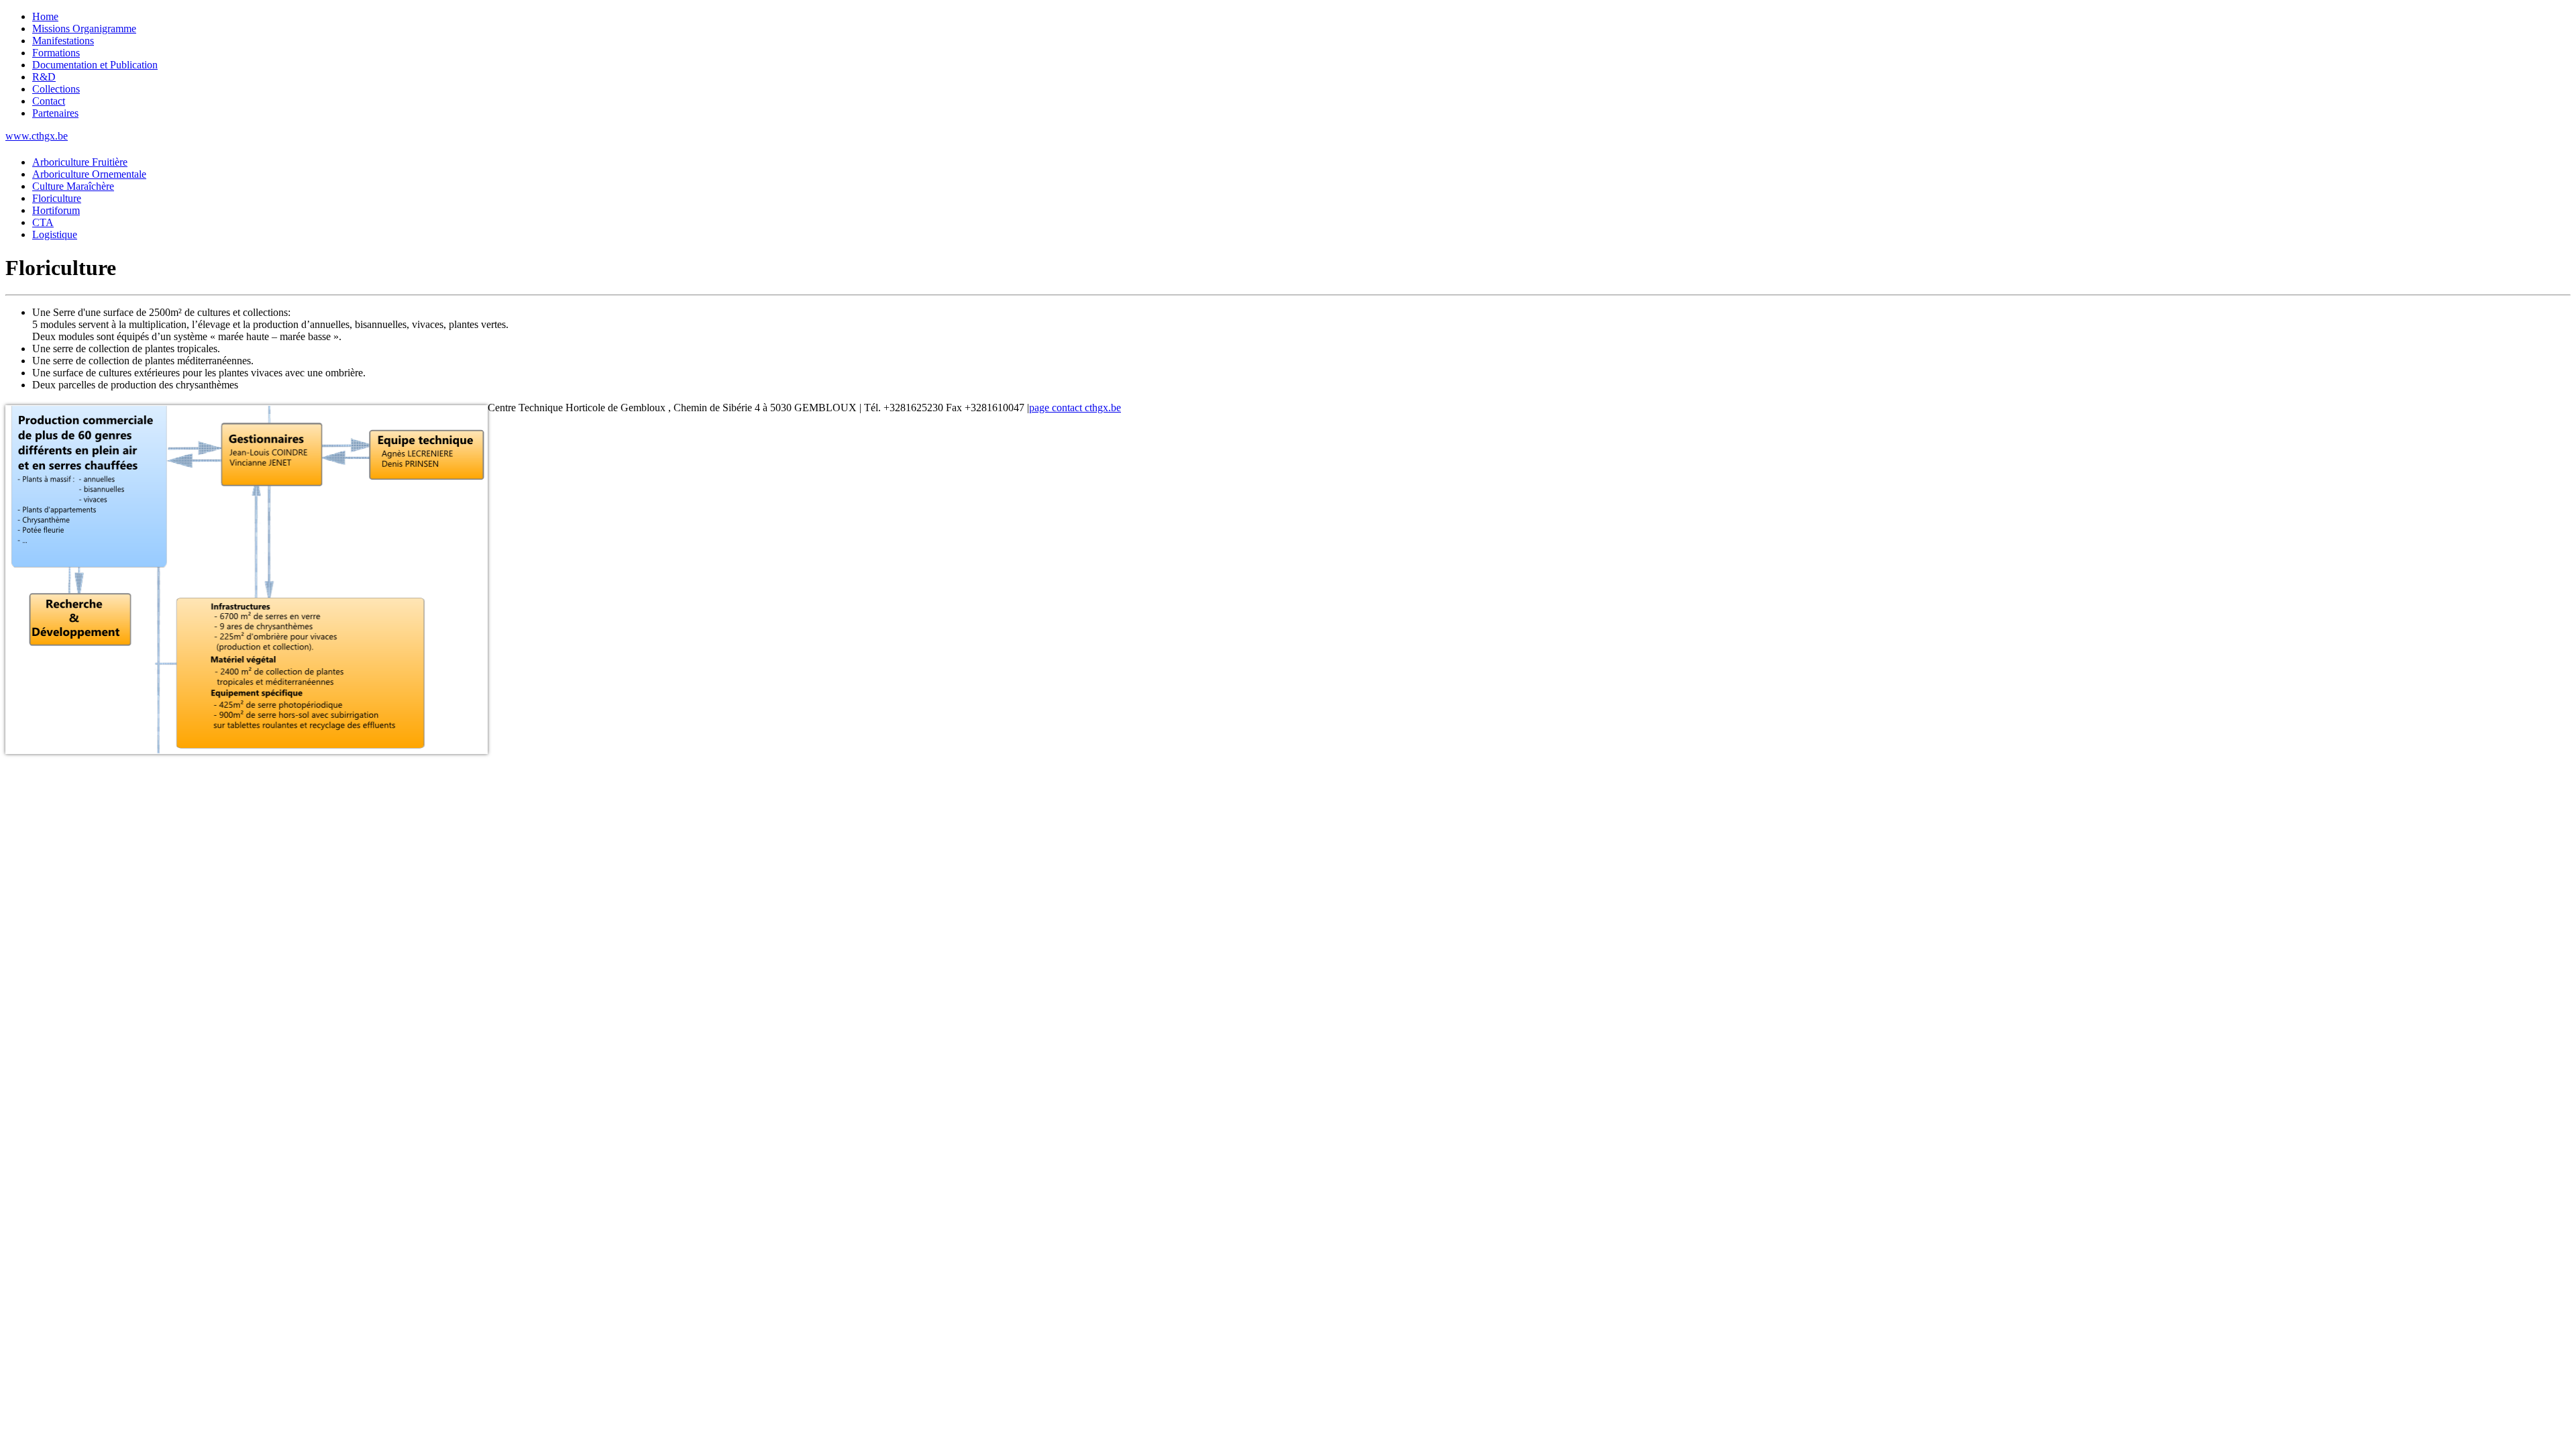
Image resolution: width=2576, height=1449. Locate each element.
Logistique (55, 234)
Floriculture (57, 198)
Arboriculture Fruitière (80, 162)
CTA (43, 222)
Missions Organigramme (84, 29)
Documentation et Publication (95, 65)
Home (45, 16)
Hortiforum (56, 210)
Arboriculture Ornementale (89, 174)
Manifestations (63, 41)
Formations (56, 53)
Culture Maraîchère (73, 186)
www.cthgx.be (37, 136)
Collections (56, 89)
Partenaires (55, 113)
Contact (49, 101)
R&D (44, 77)
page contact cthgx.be (1075, 408)
